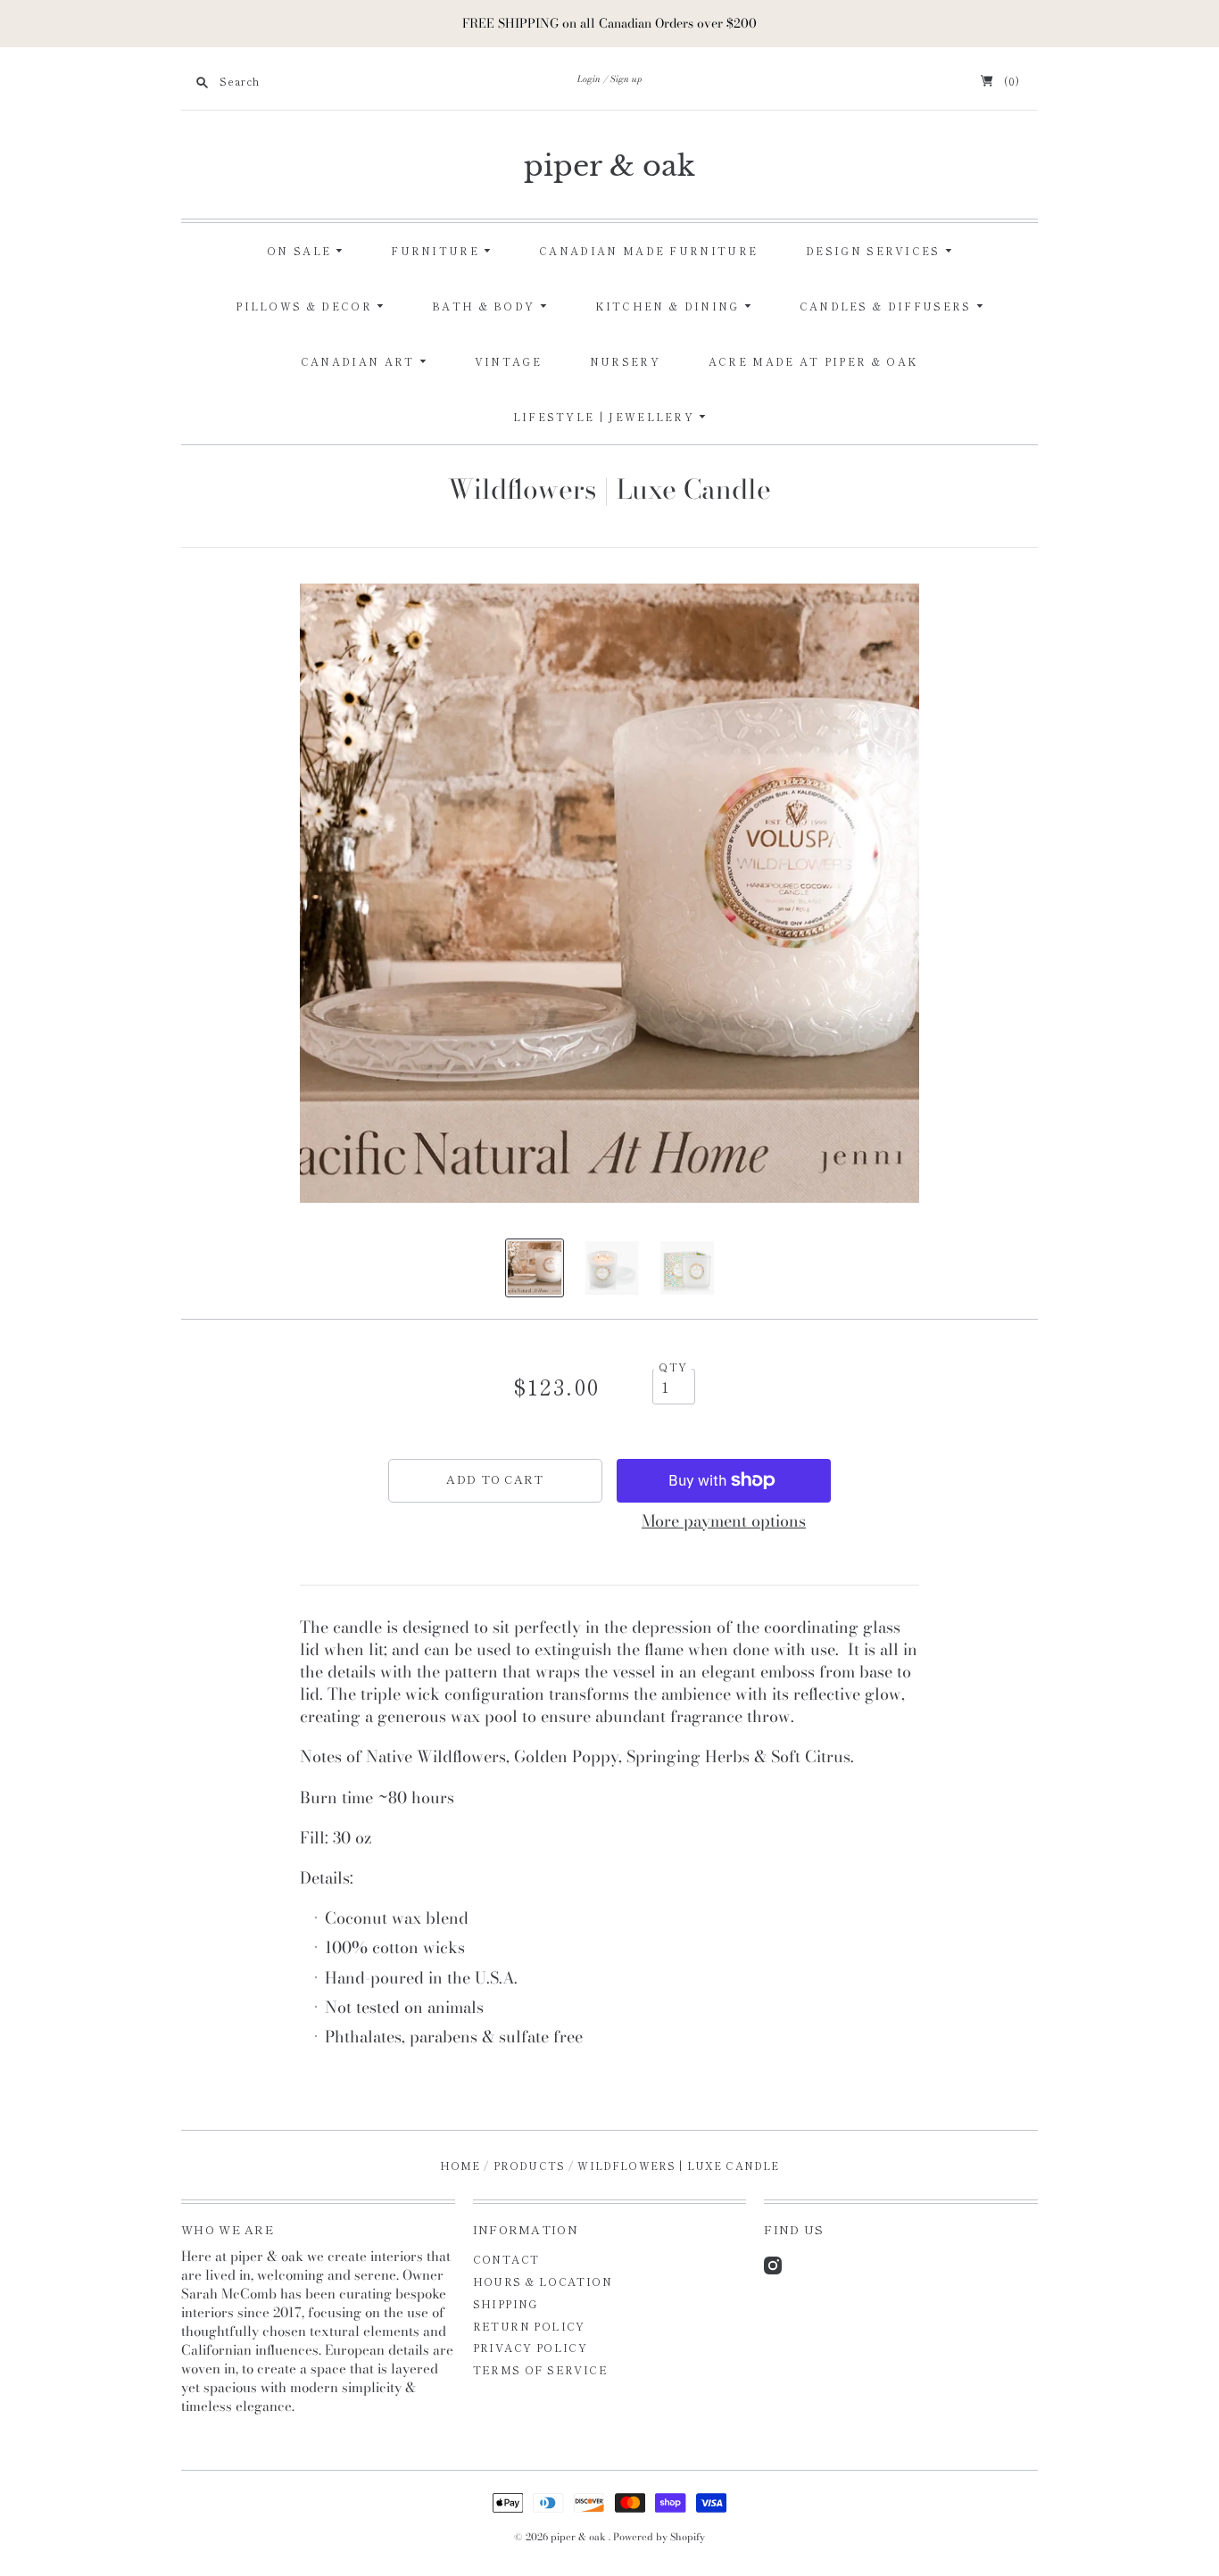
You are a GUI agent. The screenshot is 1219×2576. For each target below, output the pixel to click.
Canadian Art (360, 361)
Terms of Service (540, 2369)
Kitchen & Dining (670, 306)
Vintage (508, 361)
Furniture (437, 251)
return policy (529, 2326)
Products (529, 2166)
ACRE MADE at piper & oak (813, 361)
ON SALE (301, 251)
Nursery (625, 361)
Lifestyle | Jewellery (606, 417)
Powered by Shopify (659, 2537)
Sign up (626, 79)
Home (460, 2166)
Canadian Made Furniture (648, 251)
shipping (506, 2303)
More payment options (724, 1521)
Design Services (875, 251)
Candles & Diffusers (888, 306)
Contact (506, 2259)
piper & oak (609, 166)
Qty (673, 1367)
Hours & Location (543, 2281)
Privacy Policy (531, 2347)
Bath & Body (486, 306)
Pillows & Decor (306, 306)
